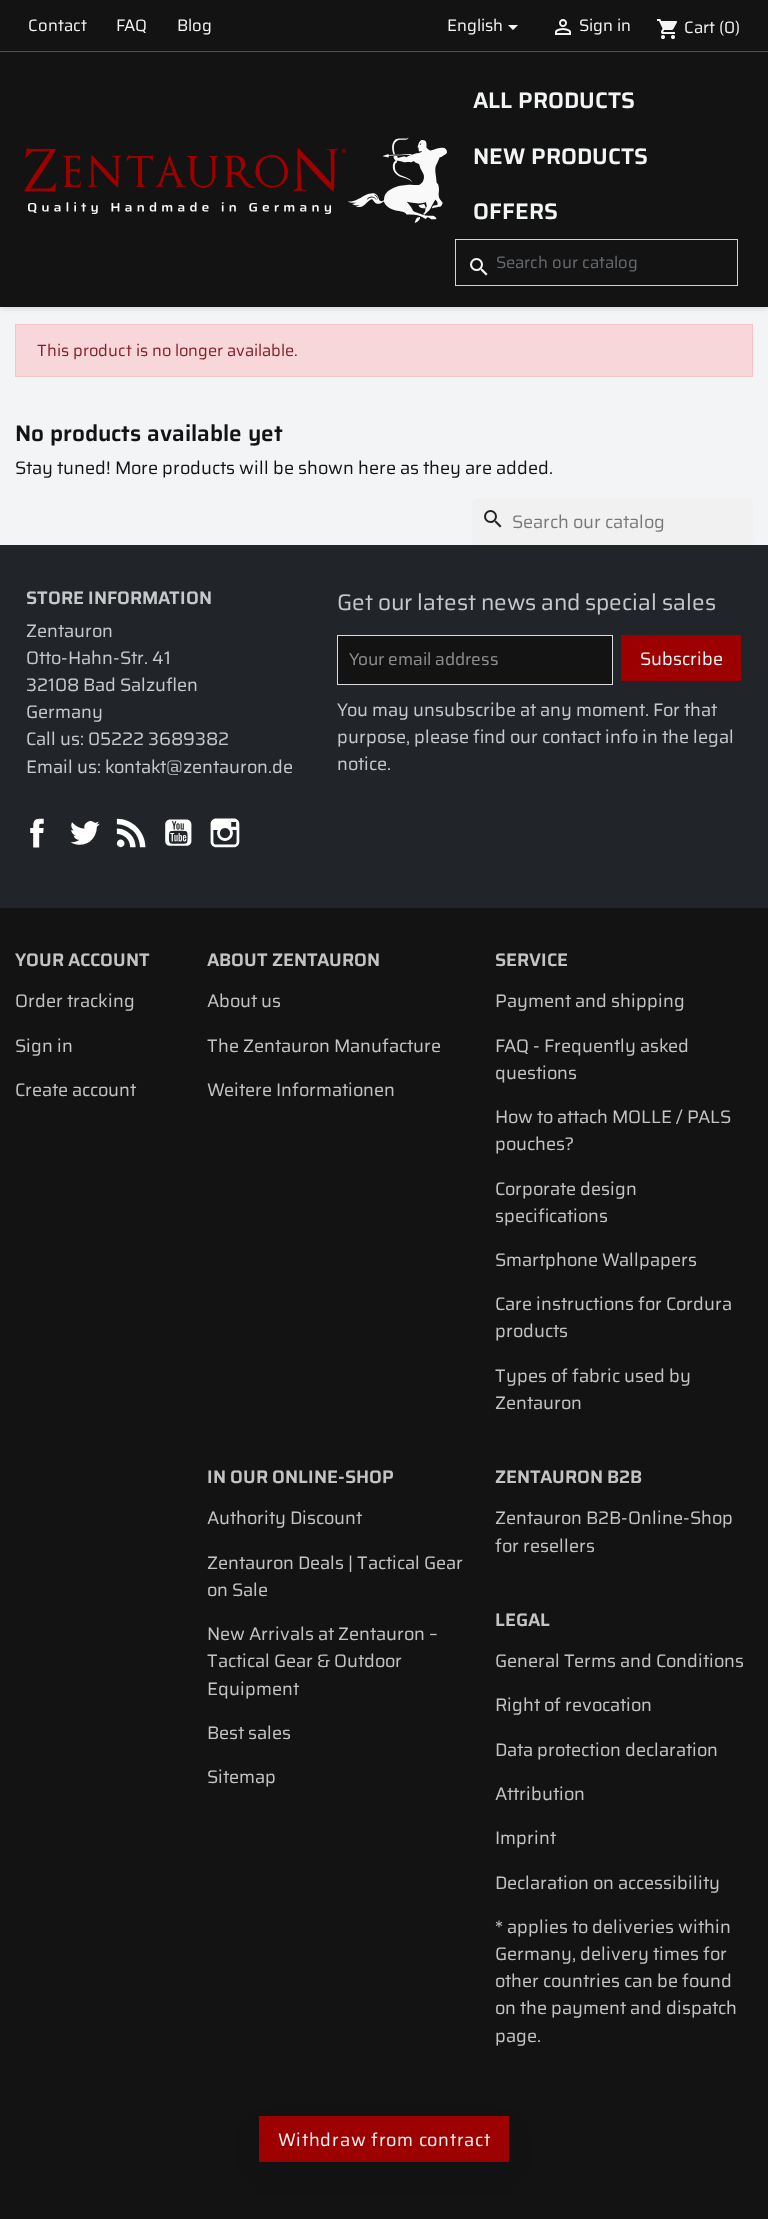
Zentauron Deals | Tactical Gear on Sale (335, 1576)
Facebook (38, 834)
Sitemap (241, 1776)
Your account (82, 959)
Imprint (525, 1837)
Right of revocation (573, 1704)
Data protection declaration (606, 1749)
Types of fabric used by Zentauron (593, 1389)
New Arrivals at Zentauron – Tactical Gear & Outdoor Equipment (322, 1660)
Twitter (85, 834)
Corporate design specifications (566, 1202)
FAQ (131, 25)
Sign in (44, 1045)
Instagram (226, 834)
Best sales (249, 1732)
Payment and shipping (590, 1000)
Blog (194, 25)
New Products (560, 156)
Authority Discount (284, 1517)
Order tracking (75, 1000)
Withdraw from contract (384, 2139)
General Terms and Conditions (619, 1660)
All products (554, 100)
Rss (132, 834)
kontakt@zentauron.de (199, 766)
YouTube (179, 834)
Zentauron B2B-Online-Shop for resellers (614, 1531)
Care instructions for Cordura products (613, 1317)
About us (244, 1000)
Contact (57, 25)
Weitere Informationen (301, 1089)
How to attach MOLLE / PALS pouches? (613, 1130)
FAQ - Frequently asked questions (592, 1059)
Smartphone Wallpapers (596, 1259)
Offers (515, 211)
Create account (75, 1089)
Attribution (540, 1793)
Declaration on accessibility (607, 1882)
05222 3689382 (158, 738)
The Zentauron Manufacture (324, 1045)
